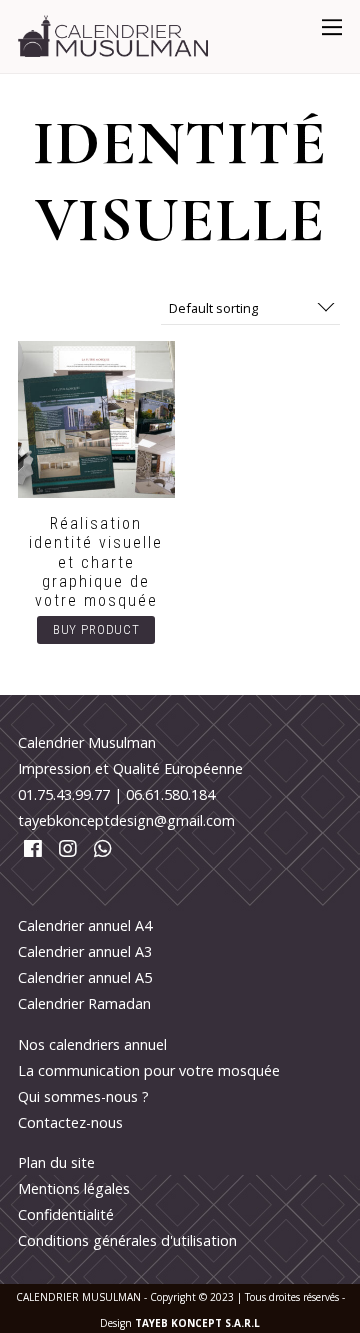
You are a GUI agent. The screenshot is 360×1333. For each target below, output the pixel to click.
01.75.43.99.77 (64, 794)
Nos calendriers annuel (92, 1044)
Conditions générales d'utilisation (127, 1240)
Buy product (96, 629)
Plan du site (56, 1162)
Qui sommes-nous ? (83, 1096)
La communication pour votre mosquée (149, 1070)
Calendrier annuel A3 (85, 951)
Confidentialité (66, 1214)
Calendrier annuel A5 (85, 977)
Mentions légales (74, 1188)
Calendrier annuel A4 (85, 925)
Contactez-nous (70, 1122)
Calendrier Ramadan (84, 1003)
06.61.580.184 (170, 794)
